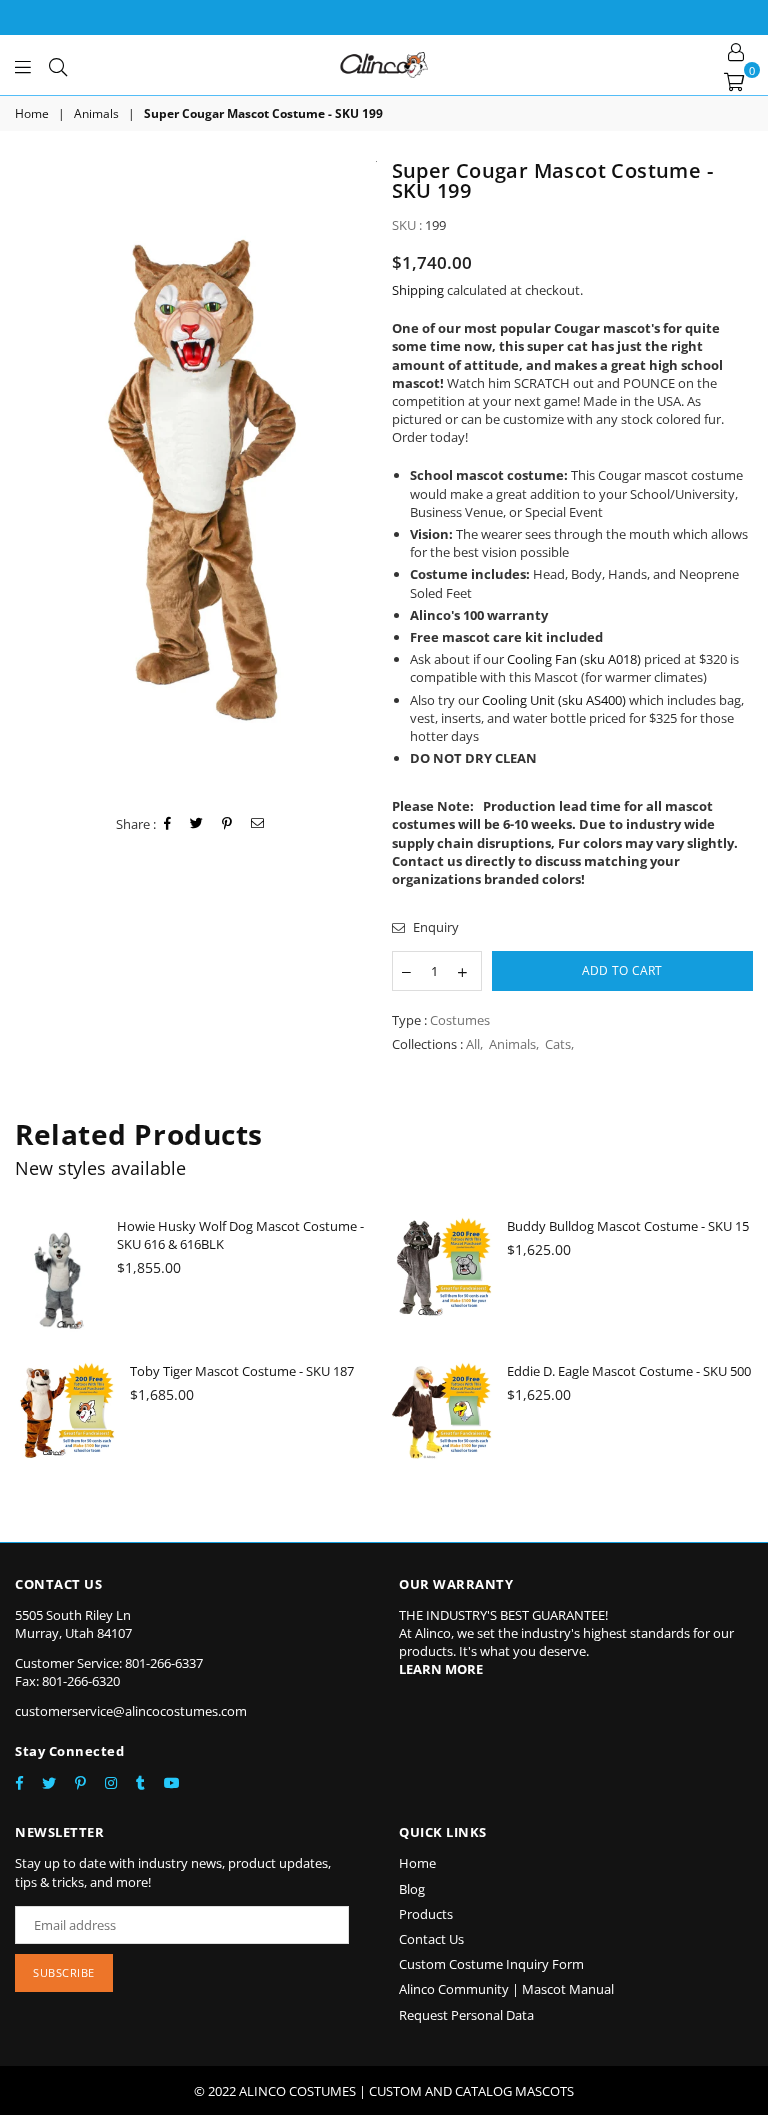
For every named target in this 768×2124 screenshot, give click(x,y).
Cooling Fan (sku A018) (574, 659)
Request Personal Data (466, 2015)
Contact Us (431, 1939)
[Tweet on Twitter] (197, 824)
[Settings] (736, 50)
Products (426, 1914)
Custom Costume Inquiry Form (491, 1964)
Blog (412, 1889)
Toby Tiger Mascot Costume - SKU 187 (242, 1371)
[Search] (58, 65)
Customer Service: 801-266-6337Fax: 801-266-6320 (109, 1672)
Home (32, 114)
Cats (558, 1044)
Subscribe (64, 1972)
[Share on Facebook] (168, 824)
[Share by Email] (258, 824)
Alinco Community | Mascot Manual (506, 1989)
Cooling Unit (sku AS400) (554, 700)
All (473, 1044)
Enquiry (434, 927)
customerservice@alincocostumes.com (131, 1711)
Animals (96, 114)
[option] (196, 477)
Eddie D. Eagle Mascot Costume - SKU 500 (629, 1371)
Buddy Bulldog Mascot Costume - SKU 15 (628, 1226)
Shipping (418, 290)
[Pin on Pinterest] (227, 824)
